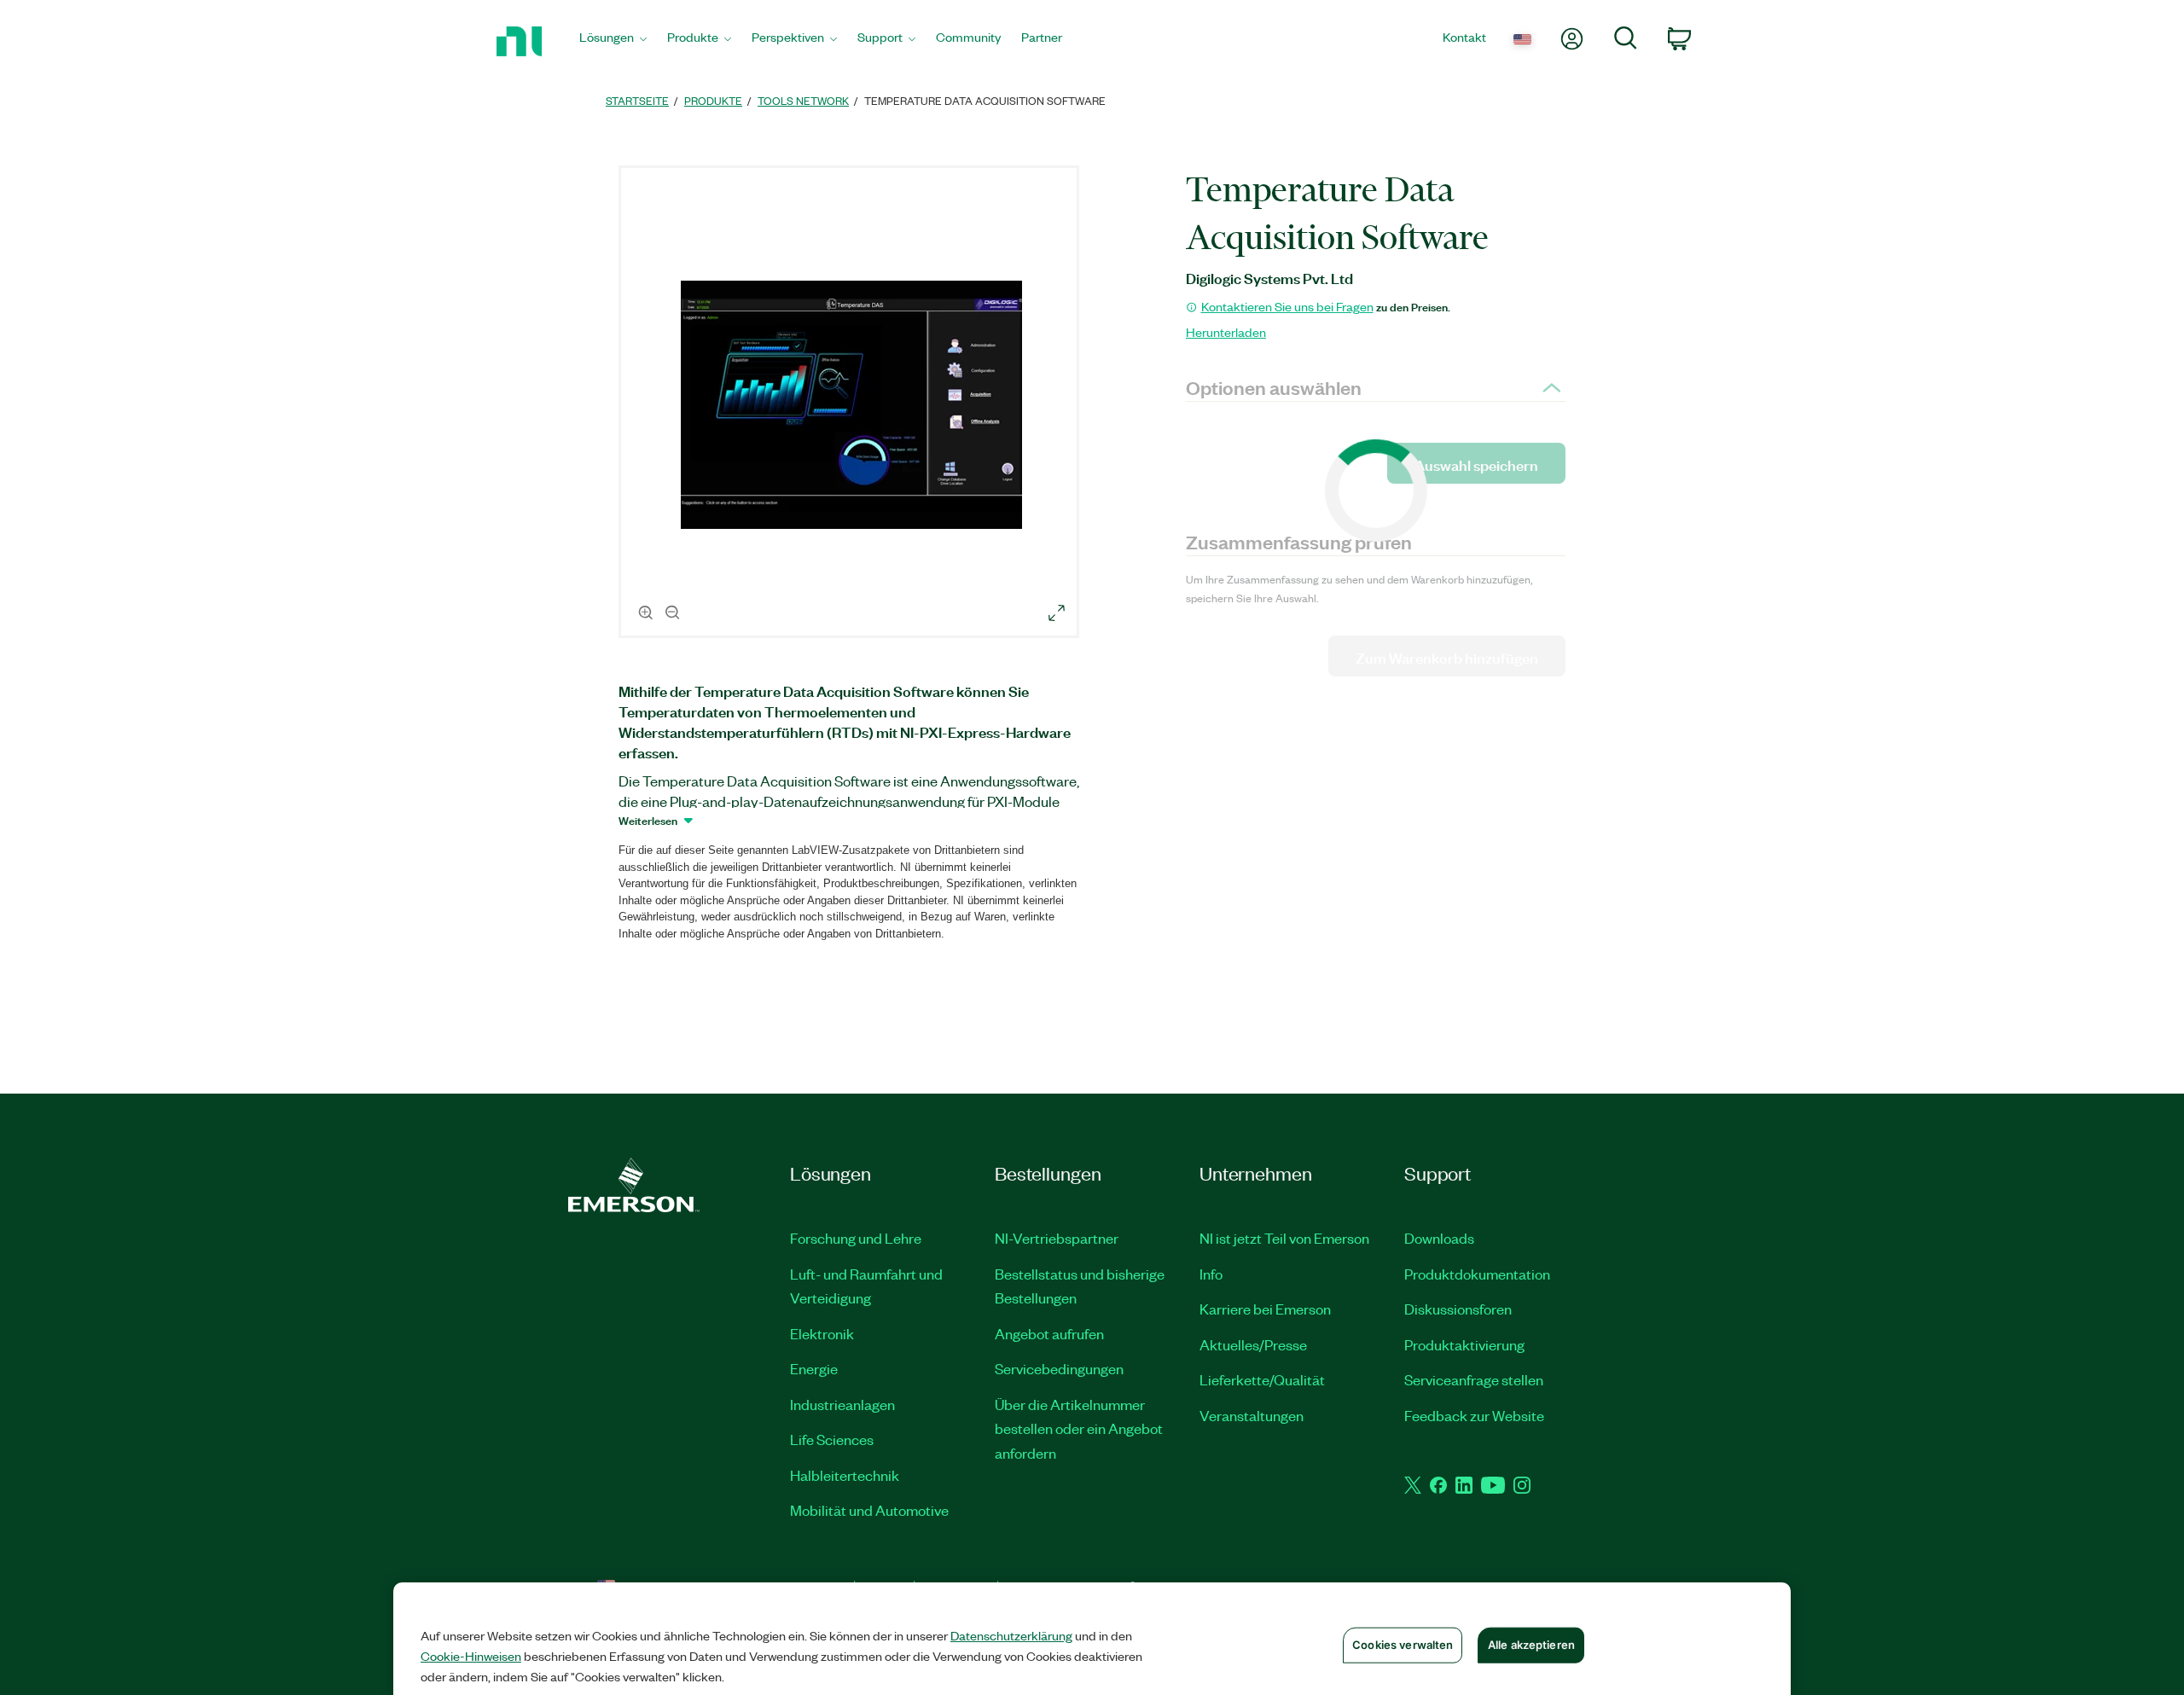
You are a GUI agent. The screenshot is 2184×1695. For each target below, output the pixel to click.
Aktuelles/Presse (1253, 1344)
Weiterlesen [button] (648, 820)
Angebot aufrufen (1049, 1333)
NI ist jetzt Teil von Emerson (1284, 1238)
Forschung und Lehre (856, 1238)
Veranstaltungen (1252, 1415)
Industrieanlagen (842, 1404)
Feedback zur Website (1474, 1415)
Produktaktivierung (1464, 1344)
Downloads (1439, 1238)
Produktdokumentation (1477, 1274)
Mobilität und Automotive (869, 1510)
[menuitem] (613, 41)
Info (1211, 1274)
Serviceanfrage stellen (1474, 1379)
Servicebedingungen (1059, 1368)
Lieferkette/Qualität (1262, 1379)
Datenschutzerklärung (1011, 1635)
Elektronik (822, 1333)
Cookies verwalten (1403, 1645)
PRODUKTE (713, 100)
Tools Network (803, 100)
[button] (851, 404)
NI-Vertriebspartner (1057, 1238)
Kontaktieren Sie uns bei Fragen (1287, 306)
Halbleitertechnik (845, 1475)
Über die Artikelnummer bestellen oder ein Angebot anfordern (1079, 1428)
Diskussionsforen (1458, 1309)
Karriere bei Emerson (1265, 1309)
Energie (814, 1368)
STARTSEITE (637, 100)
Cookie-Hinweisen (471, 1656)
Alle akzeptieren (1531, 1645)
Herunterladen (1226, 332)
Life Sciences (832, 1439)
